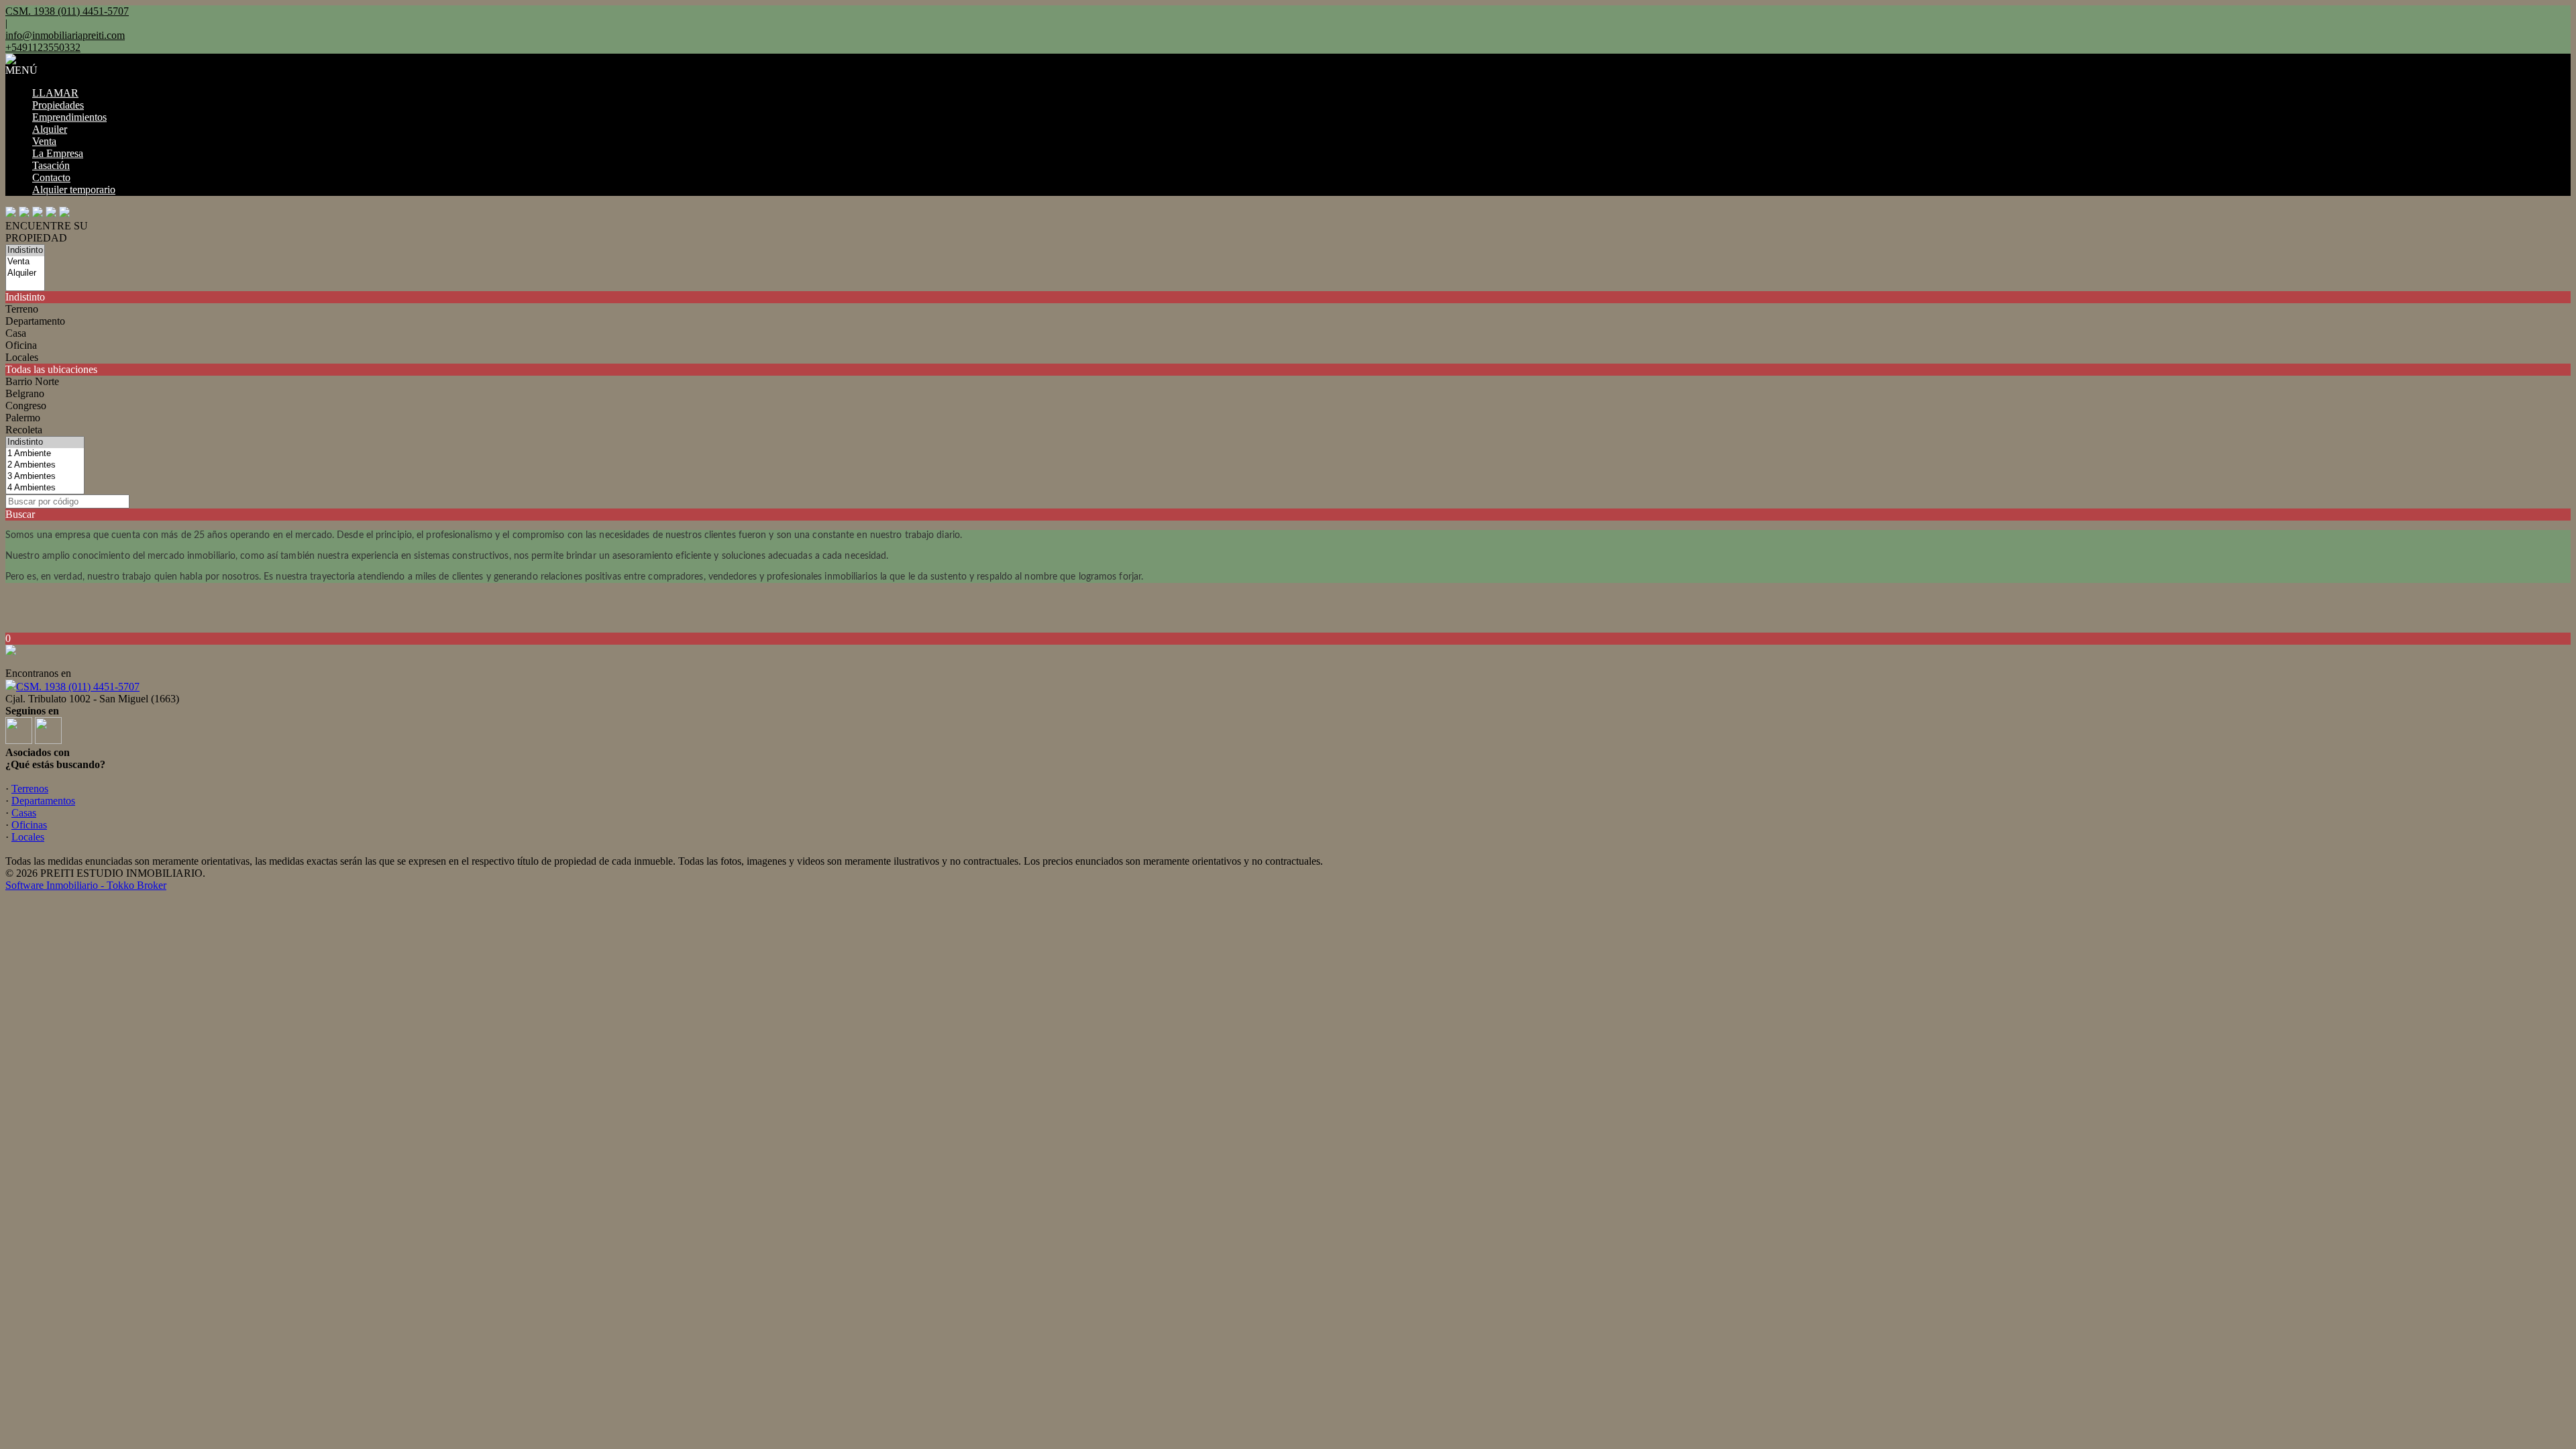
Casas (24, 813)
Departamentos (43, 801)
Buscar (20, 514)
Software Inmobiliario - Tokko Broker (86, 885)
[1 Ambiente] (45, 454)
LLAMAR (55, 93)
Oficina (21, 345)
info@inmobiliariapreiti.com (65, 35)
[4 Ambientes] (45, 488)
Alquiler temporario (74, 190)
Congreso (26, 406)
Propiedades (58, 105)
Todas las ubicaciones (51, 369)
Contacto (51, 177)
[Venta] (25, 262)
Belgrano (25, 393)
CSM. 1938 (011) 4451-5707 (78, 687)
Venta (44, 141)
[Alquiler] (25, 273)
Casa (16, 333)
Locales (22, 357)
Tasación (51, 165)
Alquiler (50, 129)
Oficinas (29, 825)
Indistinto (25, 297)
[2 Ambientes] (45, 465)
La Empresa (58, 153)
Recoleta (24, 430)
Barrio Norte (32, 381)
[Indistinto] (25, 251)
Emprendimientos (69, 117)
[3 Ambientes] (45, 477)
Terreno (22, 309)
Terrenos (30, 789)
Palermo (23, 418)
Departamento (35, 321)
